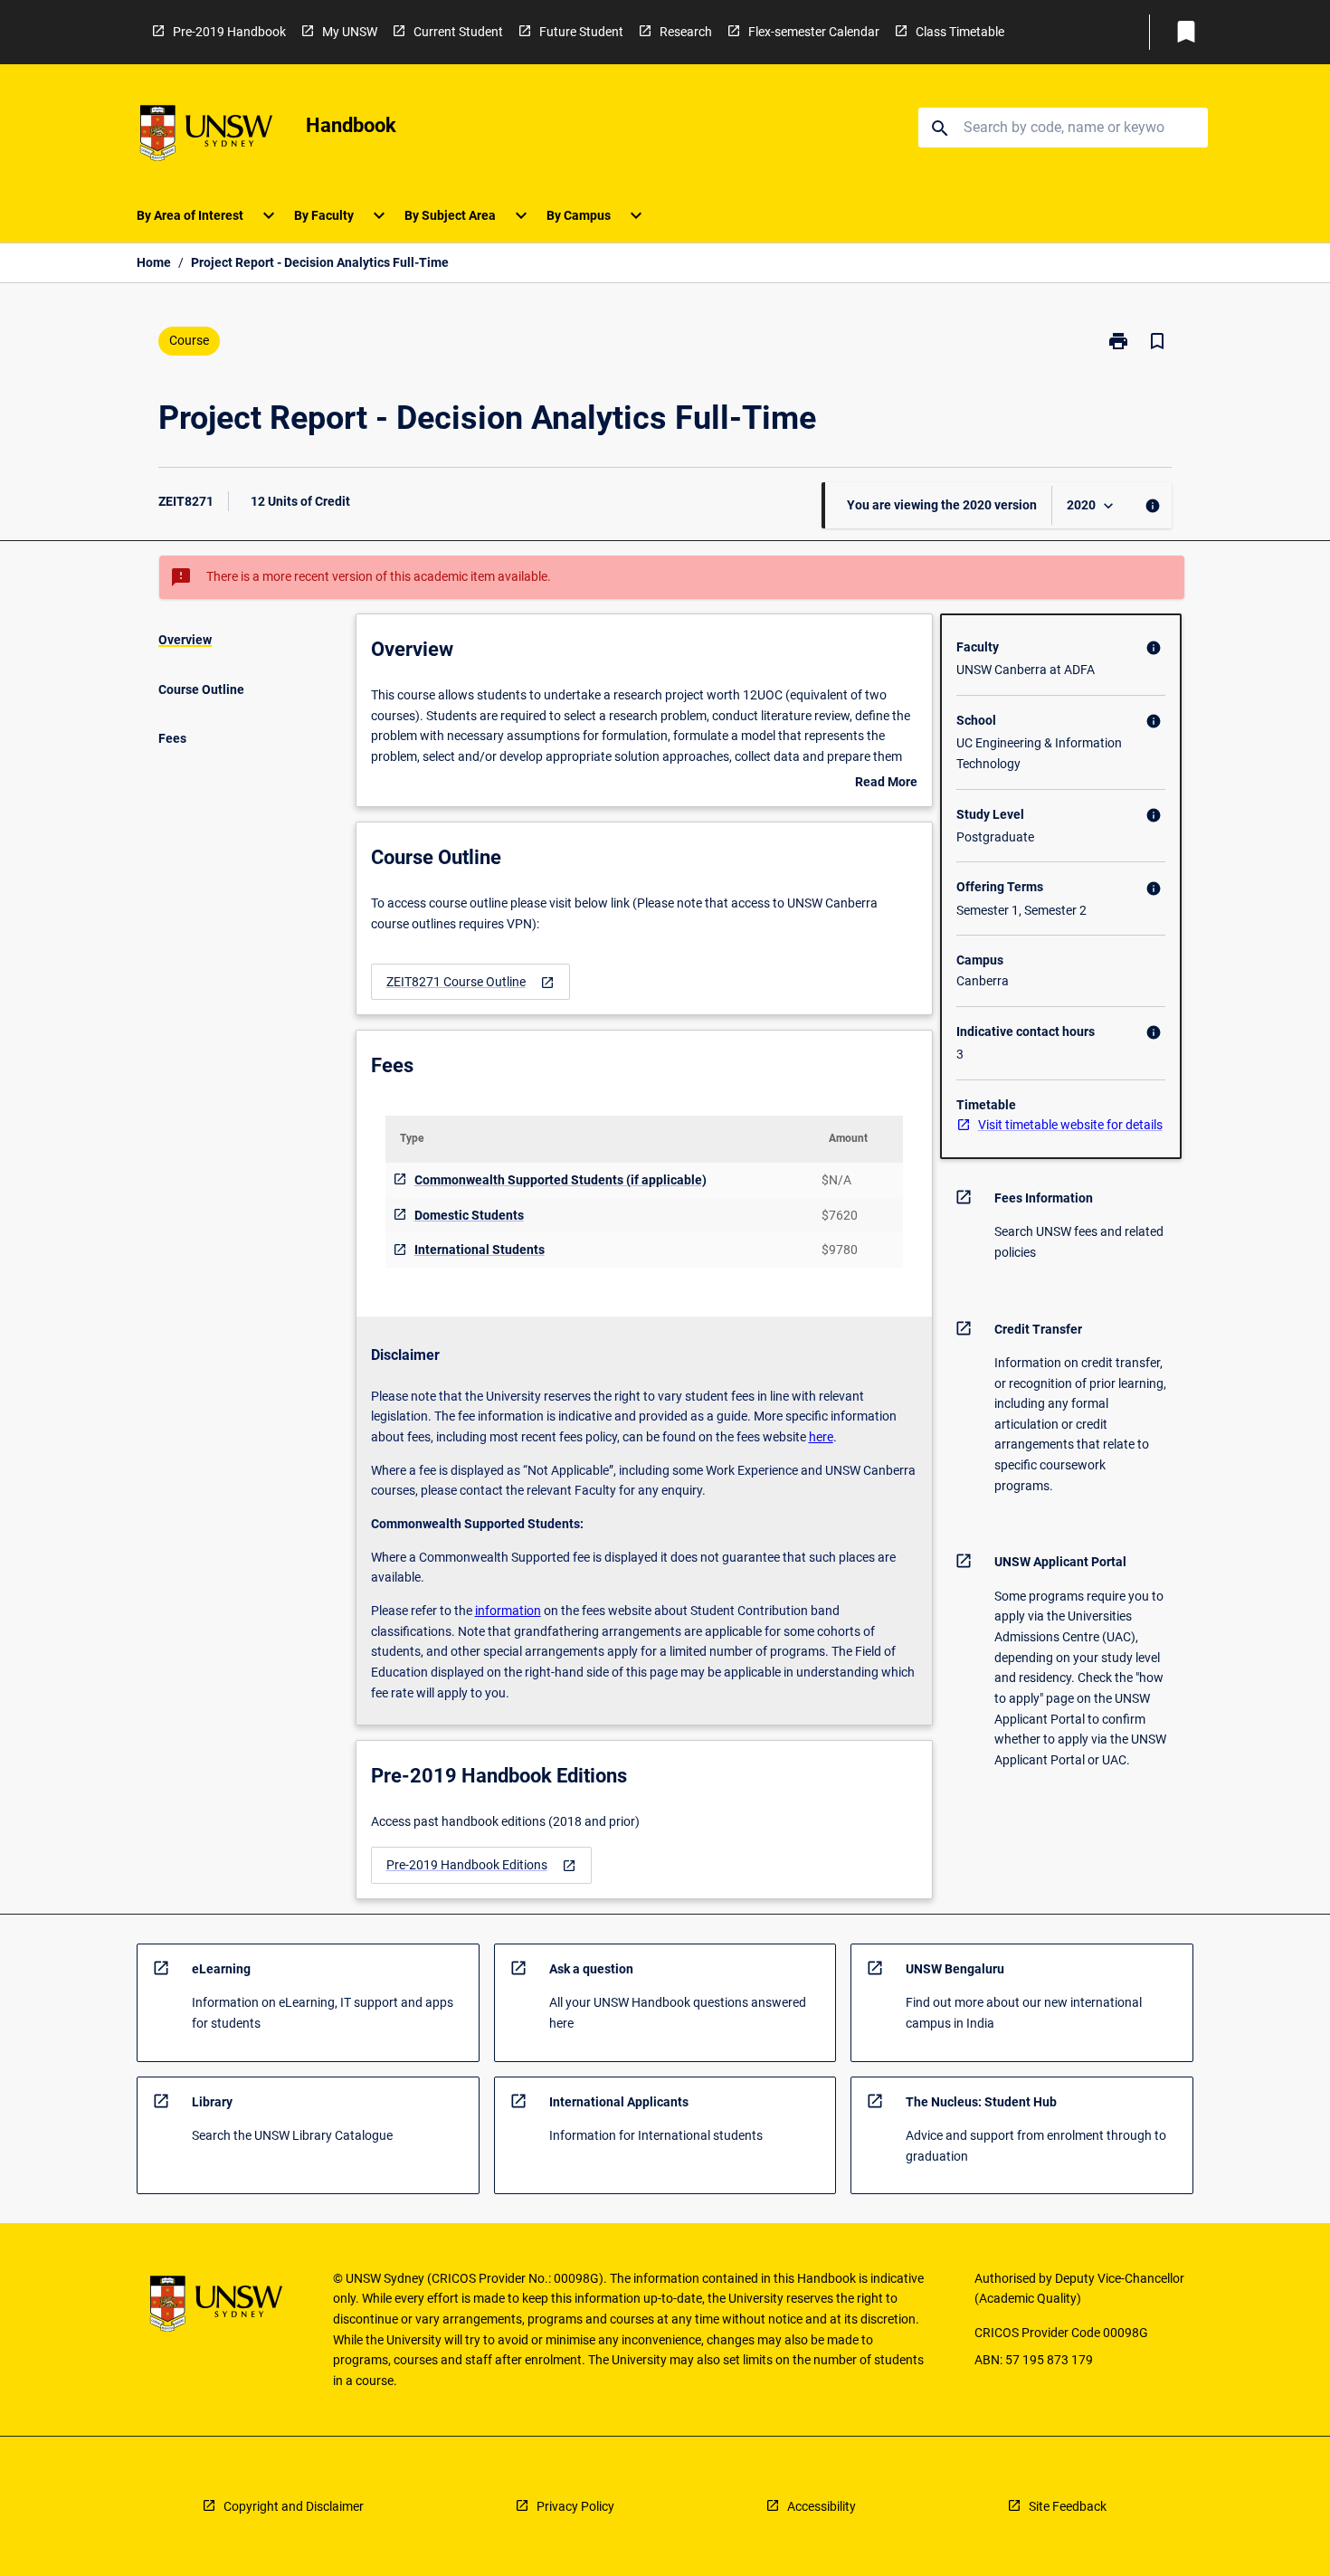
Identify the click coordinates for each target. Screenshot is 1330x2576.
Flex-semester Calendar (814, 32)
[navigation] (470, 982)
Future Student (581, 32)
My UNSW (350, 32)
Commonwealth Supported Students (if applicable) (560, 1180)
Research (686, 32)
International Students (480, 1250)
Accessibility (822, 2506)
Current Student (458, 32)
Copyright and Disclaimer (294, 2506)
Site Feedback (1068, 2506)
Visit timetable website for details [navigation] (1070, 1125)
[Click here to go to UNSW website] (206, 136)
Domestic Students (469, 1215)
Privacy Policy (575, 2506)
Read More (886, 784)
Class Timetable (960, 32)
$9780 (840, 1250)
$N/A (836, 1180)
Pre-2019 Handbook (229, 32)
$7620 (840, 1215)
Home (154, 262)
